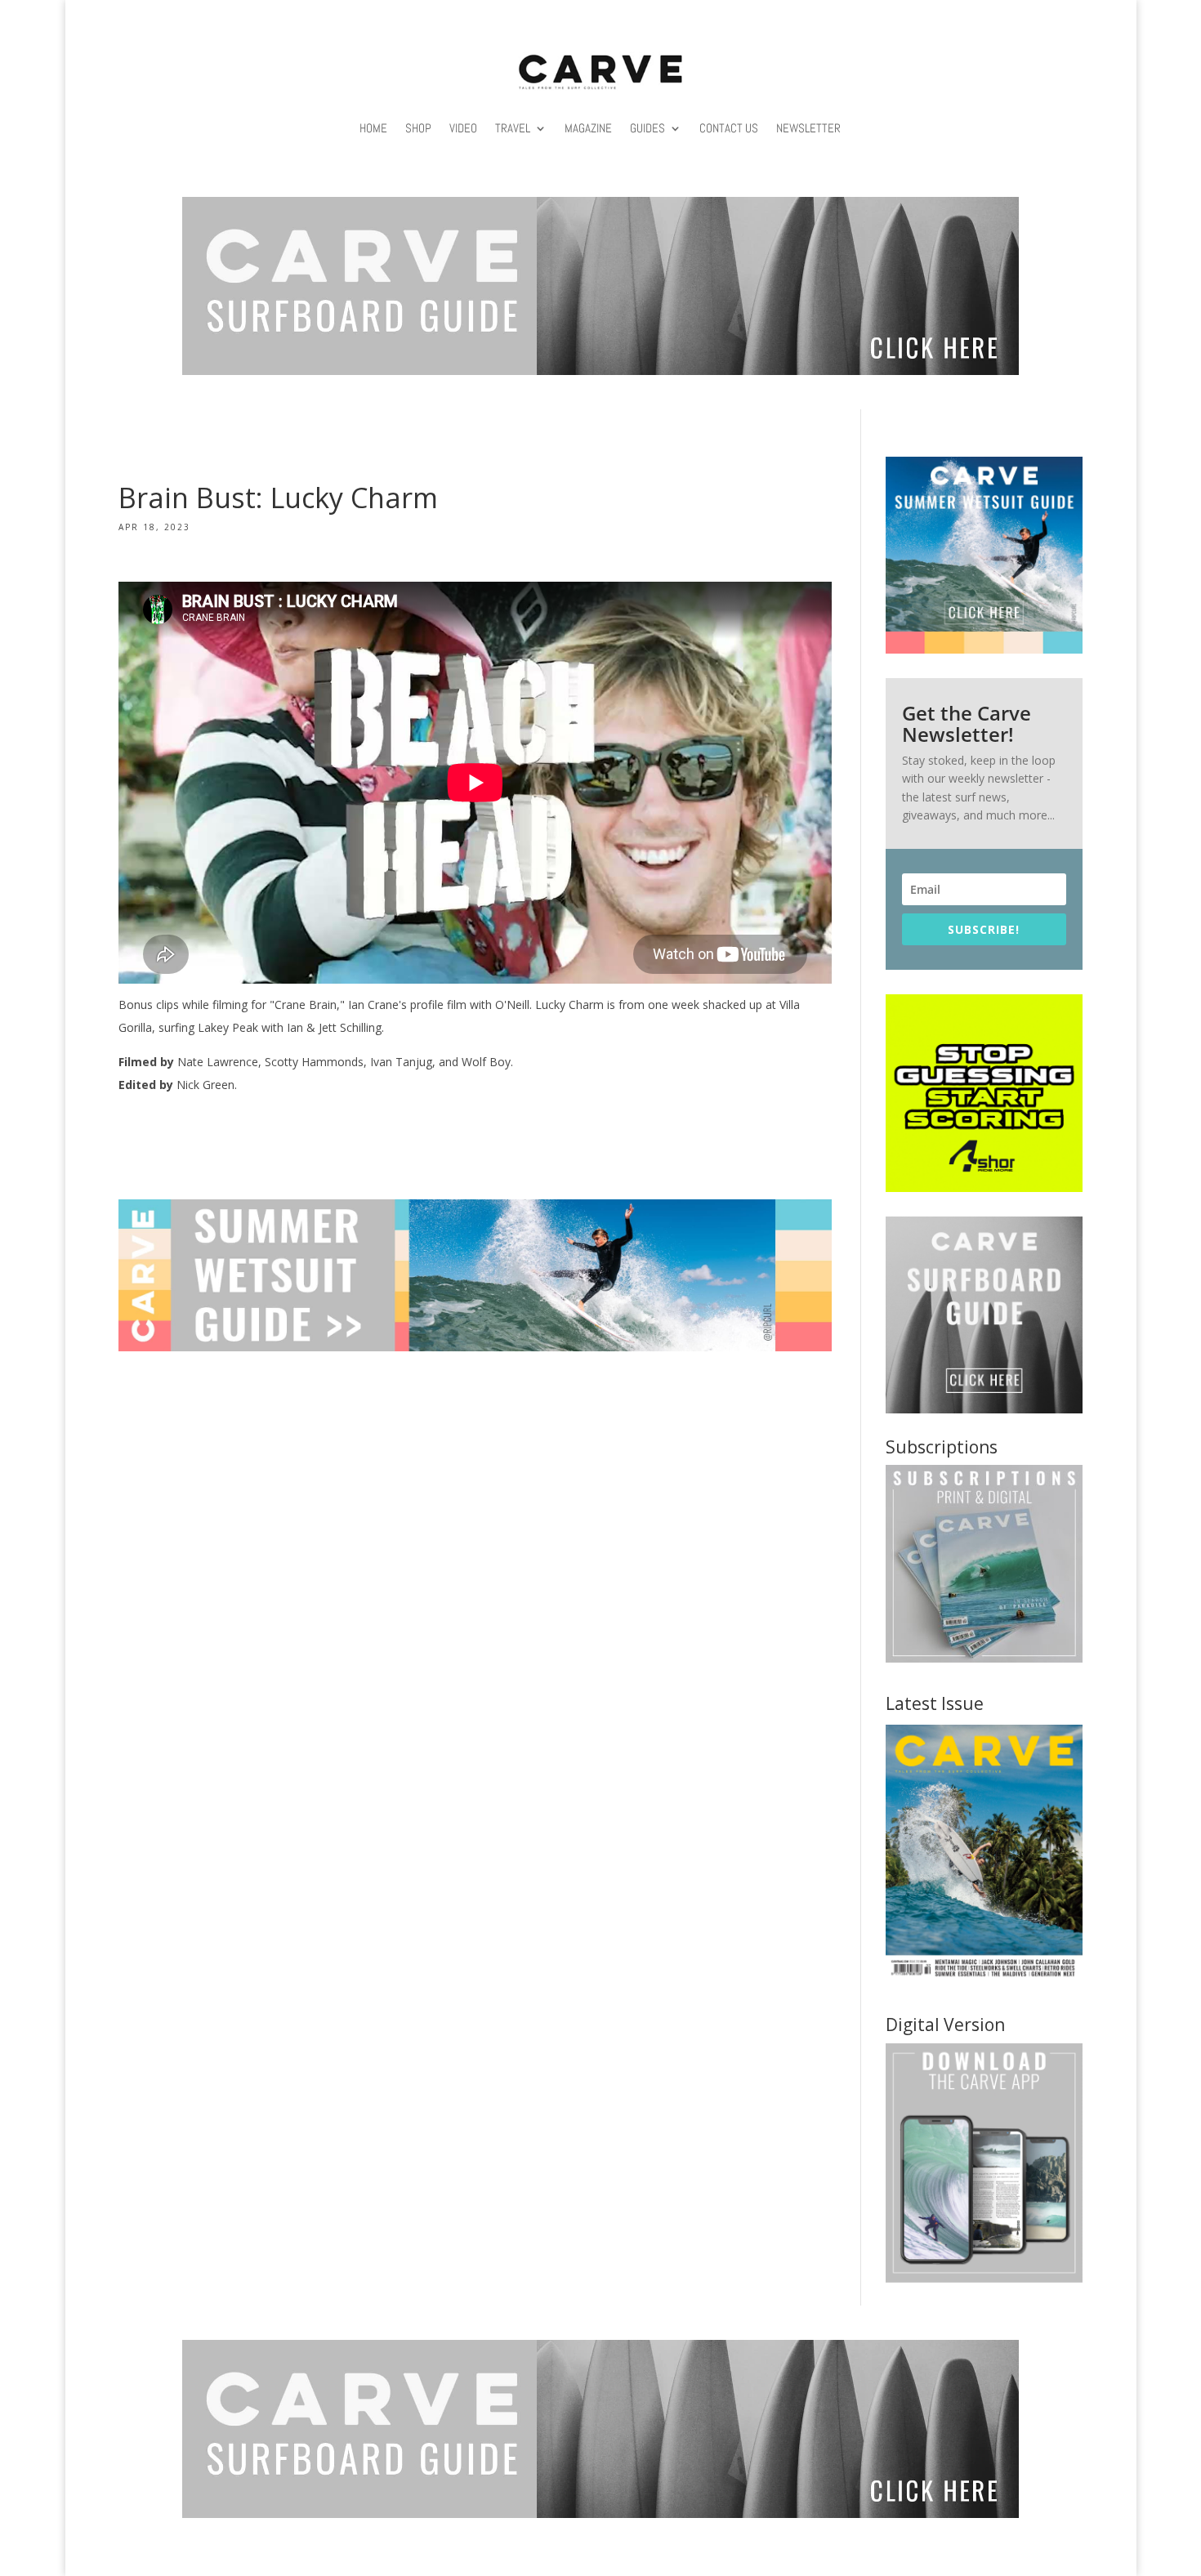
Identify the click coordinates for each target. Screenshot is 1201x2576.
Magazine (588, 128)
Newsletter (808, 128)
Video (463, 128)
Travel (513, 128)
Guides (647, 128)
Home (373, 128)
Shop (418, 128)
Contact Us (729, 128)
